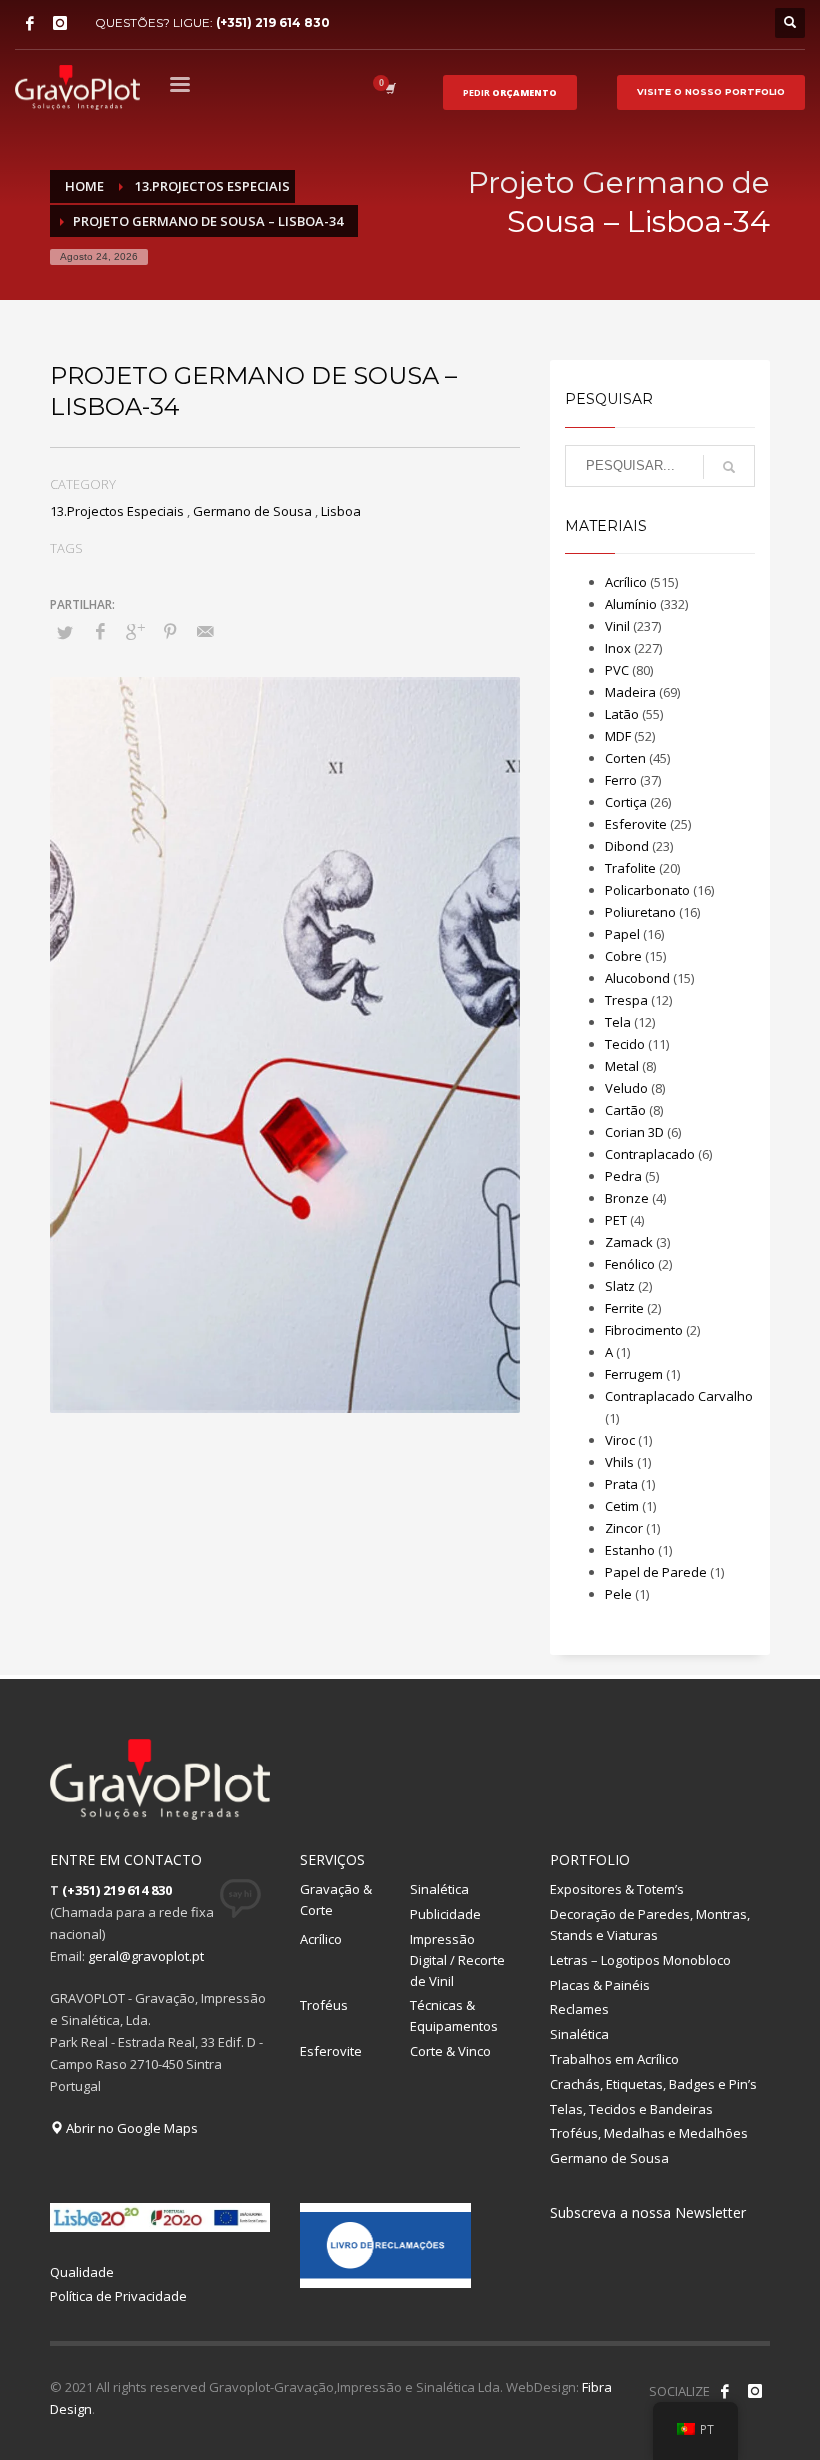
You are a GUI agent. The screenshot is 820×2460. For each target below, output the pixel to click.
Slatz (620, 1286)
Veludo (626, 1088)
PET (616, 1220)
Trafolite (630, 868)
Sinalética (439, 1889)
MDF (618, 736)
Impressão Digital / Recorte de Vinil (457, 1960)
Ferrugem (634, 1374)
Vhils (619, 1462)
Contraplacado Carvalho (679, 1396)
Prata (621, 1484)
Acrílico (626, 582)
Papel (622, 934)
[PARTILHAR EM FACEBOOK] (100, 631)
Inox (618, 648)
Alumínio (631, 604)
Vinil (617, 626)
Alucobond (637, 978)
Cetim (622, 1506)
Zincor (624, 1528)
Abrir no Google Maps (130, 2128)
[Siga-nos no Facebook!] (725, 2391)
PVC (617, 670)
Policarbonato (647, 890)
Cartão (625, 1110)
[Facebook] (30, 23)
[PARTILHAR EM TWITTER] (65, 632)
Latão (622, 714)
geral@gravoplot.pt (146, 1956)
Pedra (623, 1176)
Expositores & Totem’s (617, 1889)
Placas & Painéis (600, 1985)
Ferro (621, 780)
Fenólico (630, 1264)
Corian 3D (634, 1132)
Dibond (627, 846)
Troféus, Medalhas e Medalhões (649, 2133)
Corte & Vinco (450, 2051)
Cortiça (626, 802)
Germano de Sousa (252, 511)
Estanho (630, 1550)
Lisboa (341, 511)
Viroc (620, 1440)
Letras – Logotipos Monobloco (640, 1960)
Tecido (625, 1044)
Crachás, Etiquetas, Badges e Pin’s (653, 2084)
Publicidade (445, 1914)
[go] (729, 467)
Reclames (579, 2009)
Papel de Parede (656, 1572)
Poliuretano (640, 912)
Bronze (627, 1198)
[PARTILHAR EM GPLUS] (135, 631)
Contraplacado (650, 1154)
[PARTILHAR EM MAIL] (205, 631)
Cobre (623, 956)
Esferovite (636, 824)
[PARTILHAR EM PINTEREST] (170, 631)
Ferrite (624, 1308)
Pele (618, 1594)
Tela (618, 1022)
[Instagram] (60, 23)
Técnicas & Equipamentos (454, 2015)
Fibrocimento (644, 1330)
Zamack (629, 1242)
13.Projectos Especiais (117, 511)
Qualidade (82, 2272)
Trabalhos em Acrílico (614, 2059)
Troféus (324, 2005)
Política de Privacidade (118, 2296)
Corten (625, 758)
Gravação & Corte (336, 1899)
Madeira (630, 692)
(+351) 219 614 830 (273, 22)
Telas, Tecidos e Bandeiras (631, 2109)
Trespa (626, 1000)
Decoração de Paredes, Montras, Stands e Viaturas (650, 1924)
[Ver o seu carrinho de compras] (389, 88)
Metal (622, 1066)
